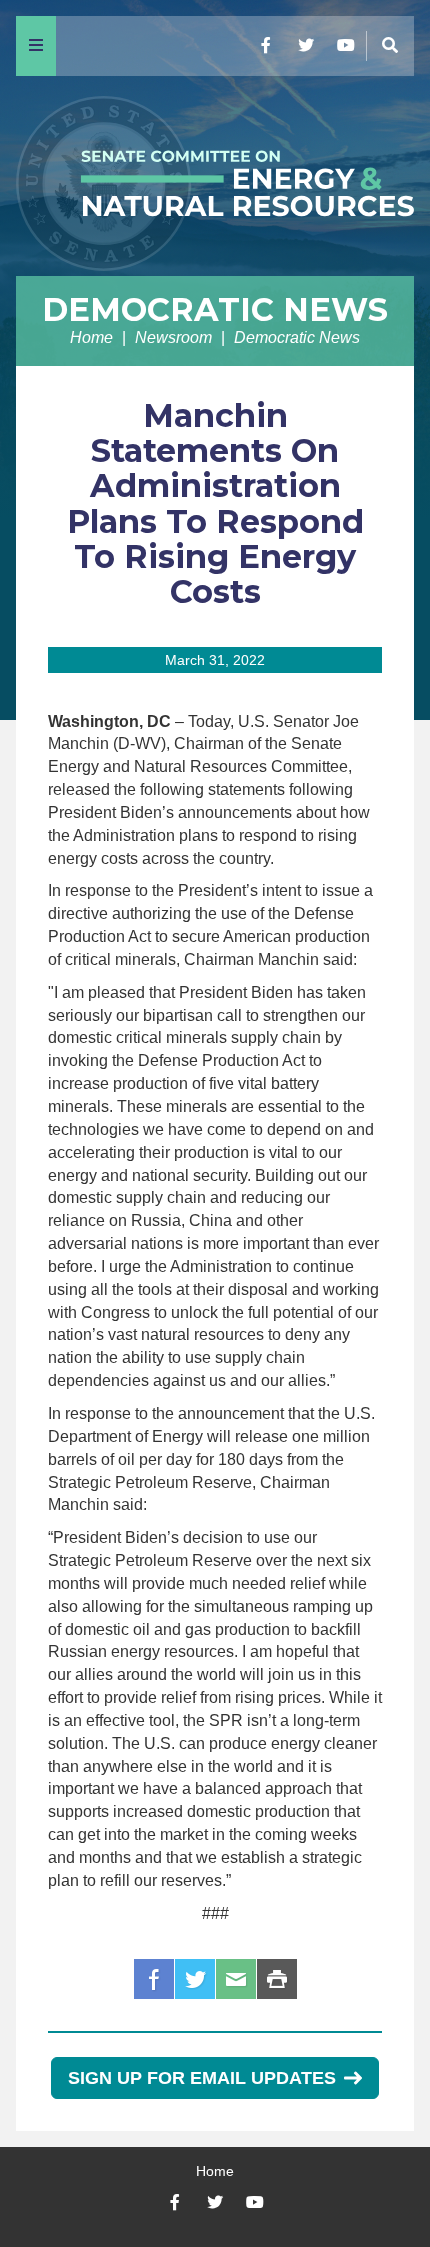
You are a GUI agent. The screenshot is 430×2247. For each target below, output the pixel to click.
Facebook (154, 1979)
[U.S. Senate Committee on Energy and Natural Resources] (215, 176)
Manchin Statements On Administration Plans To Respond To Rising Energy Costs (215, 503)
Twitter (195, 1979)
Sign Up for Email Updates (202, 2078)
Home (91, 337)
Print (277, 1979)
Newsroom (173, 337)
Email (236, 1979)
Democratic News (215, 309)
